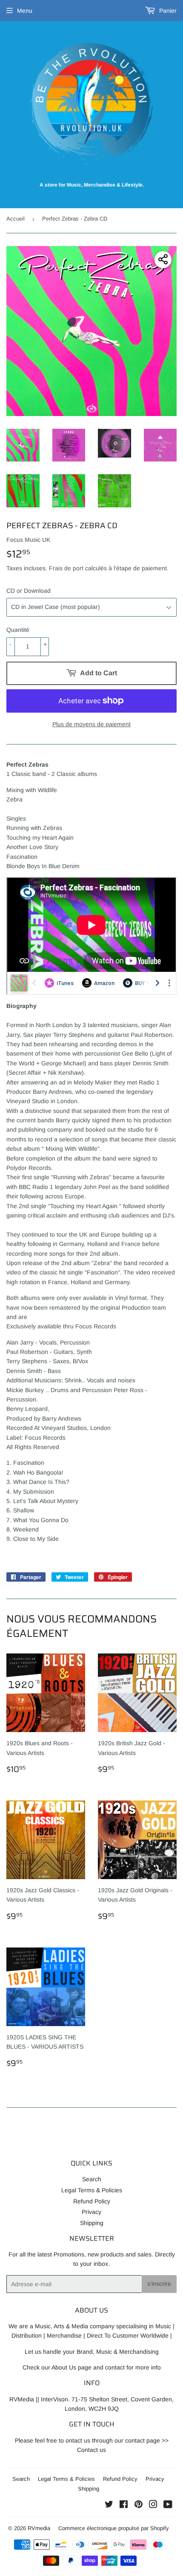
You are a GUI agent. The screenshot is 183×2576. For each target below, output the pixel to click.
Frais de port (66, 568)
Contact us (91, 2450)
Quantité (18, 630)
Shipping (92, 2223)
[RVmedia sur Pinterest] (139, 2505)
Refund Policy (92, 2201)
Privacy (91, 2212)
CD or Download (29, 591)
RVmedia (39, 2528)
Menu (25, 11)
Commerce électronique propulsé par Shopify (114, 2528)
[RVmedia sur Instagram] (153, 2505)
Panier (167, 11)
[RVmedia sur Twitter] (109, 2505)
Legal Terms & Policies (92, 2190)
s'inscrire (159, 2284)
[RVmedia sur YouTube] (168, 2505)
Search (92, 2179)
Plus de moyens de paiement (91, 724)
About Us (64, 2367)
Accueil (16, 219)
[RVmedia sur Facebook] (124, 2505)
